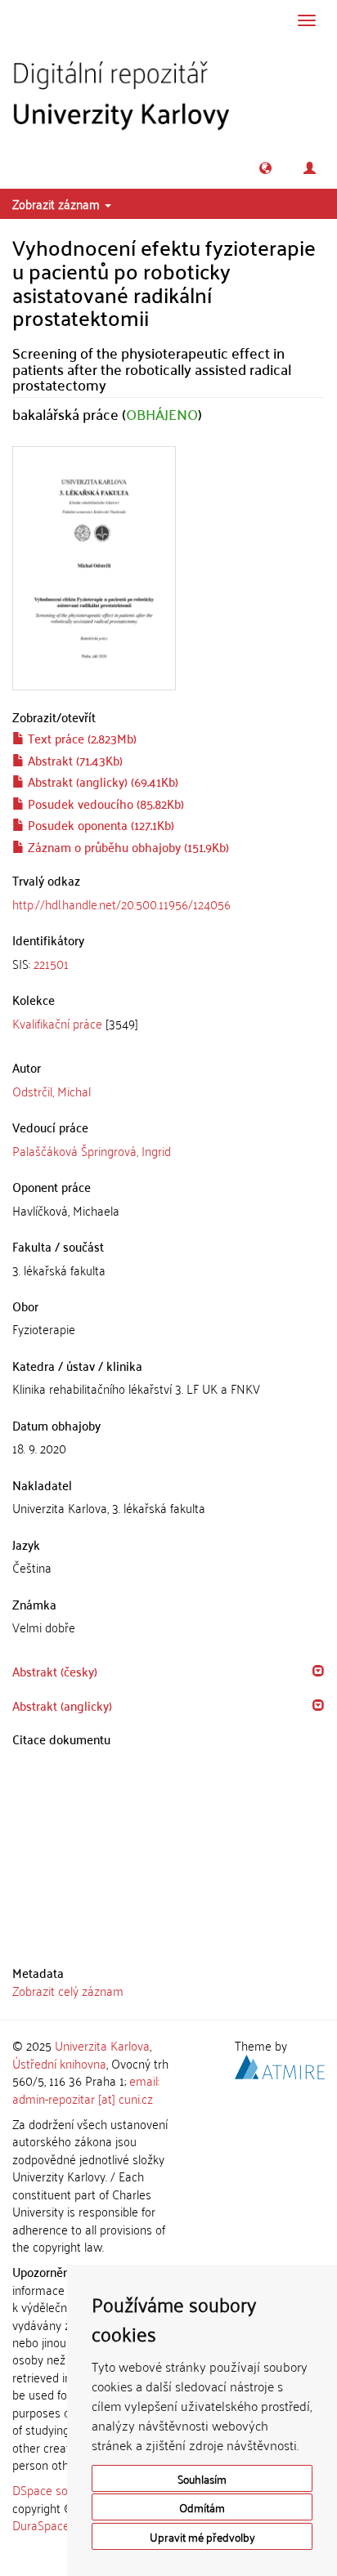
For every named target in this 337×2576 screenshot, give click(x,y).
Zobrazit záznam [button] (58, 203)
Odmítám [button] (202, 2507)
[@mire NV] (280, 2064)
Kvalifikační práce (57, 1023)
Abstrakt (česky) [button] (55, 1671)
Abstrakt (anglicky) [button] (62, 1705)
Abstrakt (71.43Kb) (74, 760)
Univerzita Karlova (102, 2045)
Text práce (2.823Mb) (81, 738)
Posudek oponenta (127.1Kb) (99, 824)
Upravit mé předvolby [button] (202, 2536)
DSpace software (57, 2489)
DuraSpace (41, 2525)
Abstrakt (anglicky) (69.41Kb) (101, 781)
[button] (265, 168)
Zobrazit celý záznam (68, 1990)
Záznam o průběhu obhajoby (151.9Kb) (127, 846)
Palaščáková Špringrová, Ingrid (92, 1150)
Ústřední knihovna (59, 2063)
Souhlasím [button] (202, 2478)
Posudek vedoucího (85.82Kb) (104, 803)
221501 (51, 963)
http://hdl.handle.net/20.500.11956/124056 (121, 904)
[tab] (168, 964)
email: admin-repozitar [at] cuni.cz (86, 2089)
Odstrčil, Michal (52, 1091)
